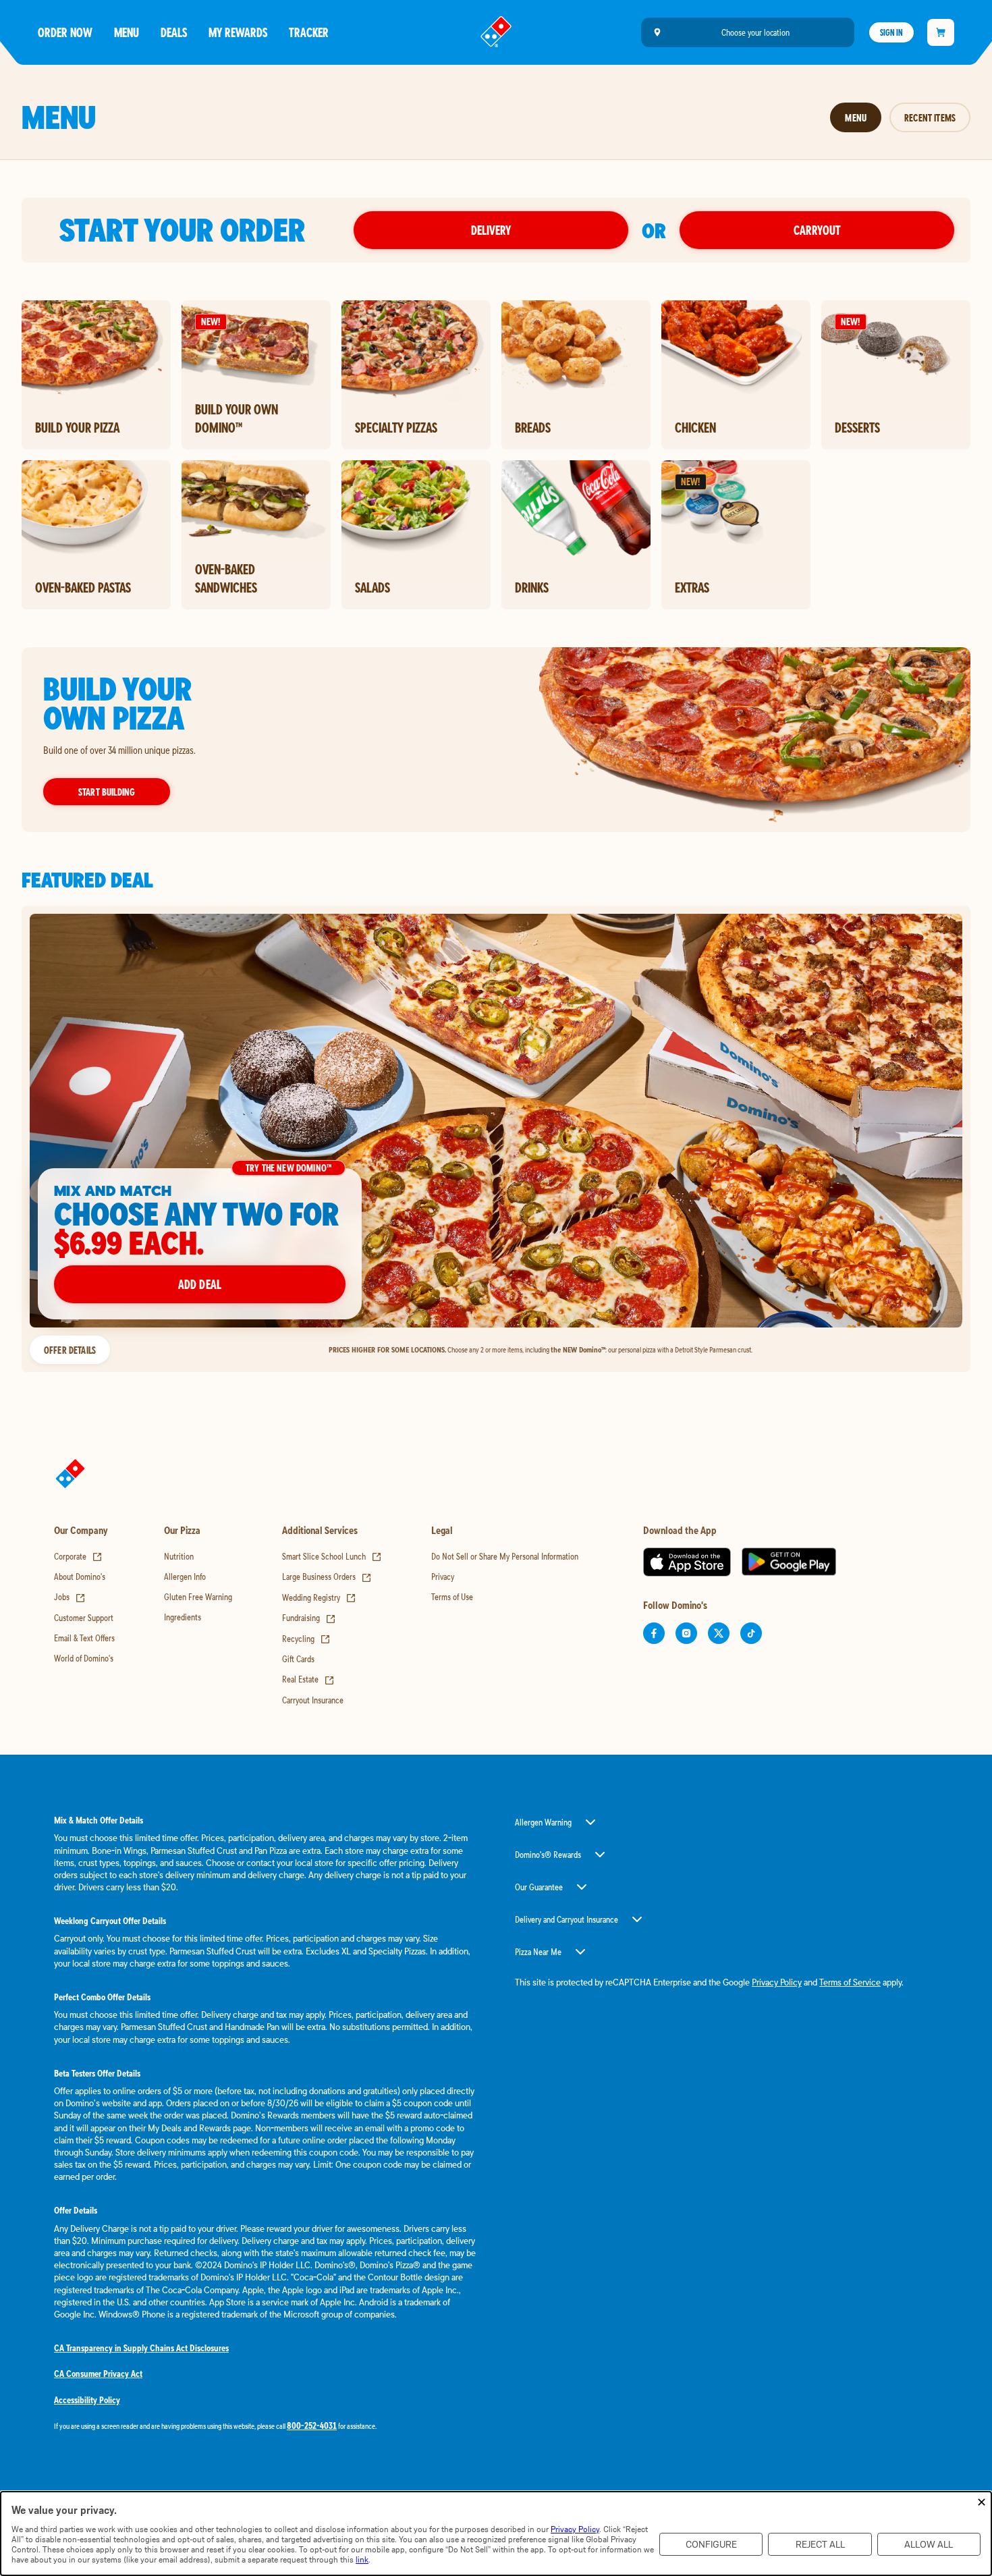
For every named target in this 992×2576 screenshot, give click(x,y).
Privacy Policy (777, 1982)
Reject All (820, 2545)
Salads (373, 587)
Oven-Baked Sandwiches (226, 578)
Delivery (491, 230)
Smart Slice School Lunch (332, 1556)
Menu (127, 32)
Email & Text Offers (84, 1638)
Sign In (891, 32)
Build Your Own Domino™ (237, 418)
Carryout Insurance (313, 1700)
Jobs (70, 1597)
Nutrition (179, 1556)
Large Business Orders (327, 1577)
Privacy (443, 1577)
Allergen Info (185, 1577)
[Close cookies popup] (982, 2503)
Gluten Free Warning (198, 1597)
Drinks (532, 587)
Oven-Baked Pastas (83, 587)
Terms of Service (850, 1982)
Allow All (929, 2545)
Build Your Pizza (77, 427)
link (362, 2559)
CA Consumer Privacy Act (98, 2374)
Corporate (78, 1556)
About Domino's (80, 1577)
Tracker (309, 32)
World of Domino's (84, 1658)
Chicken (695, 427)
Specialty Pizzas (396, 427)
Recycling (306, 1639)
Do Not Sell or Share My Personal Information (505, 1556)
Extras (692, 587)
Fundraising (309, 1618)
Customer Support (84, 1618)
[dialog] (496, 2533)
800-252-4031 (312, 2426)
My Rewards (238, 32)
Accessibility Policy (87, 2400)
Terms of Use (452, 1597)
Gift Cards (298, 1659)
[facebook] (654, 1633)
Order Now (65, 32)
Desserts (857, 427)
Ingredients (183, 1617)
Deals (174, 32)
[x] (719, 1633)
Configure (711, 2545)
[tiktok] (751, 1633)
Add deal (200, 1284)
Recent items (930, 117)
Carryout (817, 230)
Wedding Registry (319, 1597)
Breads (533, 427)
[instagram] (686, 1633)
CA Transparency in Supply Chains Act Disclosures (141, 2348)
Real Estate (308, 1679)
